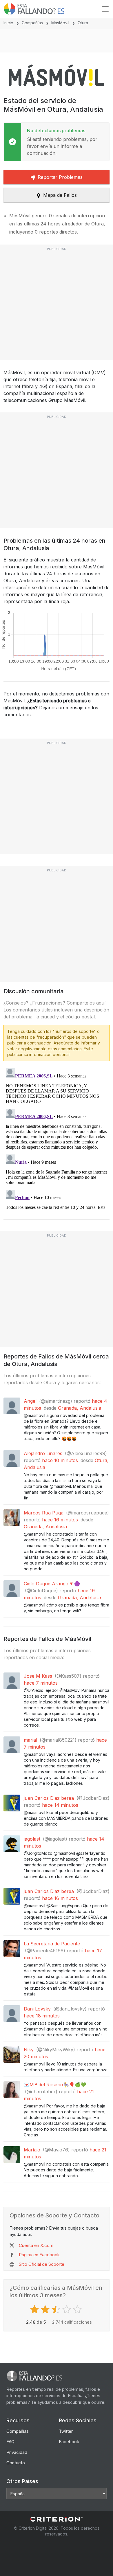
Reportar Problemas (60, 177)
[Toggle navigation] (105, 9)
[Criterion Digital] (57, 2519)
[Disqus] (57, 1138)
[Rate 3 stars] (57, 2309)
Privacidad (17, 2452)
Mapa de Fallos (60, 195)
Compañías (32, 23)
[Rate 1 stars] (35, 2309)
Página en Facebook (39, 2255)
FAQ (10, 2442)
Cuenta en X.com (36, 2245)
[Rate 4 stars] (67, 2309)
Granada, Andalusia (80, 1408)
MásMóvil (60, 23)
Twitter (66, 2431)
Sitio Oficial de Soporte (42, 2264)
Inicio (8, 23)
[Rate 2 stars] (46, 2309)
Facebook (69, 2442)
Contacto (16, 2463)
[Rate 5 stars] (78, 2309)
